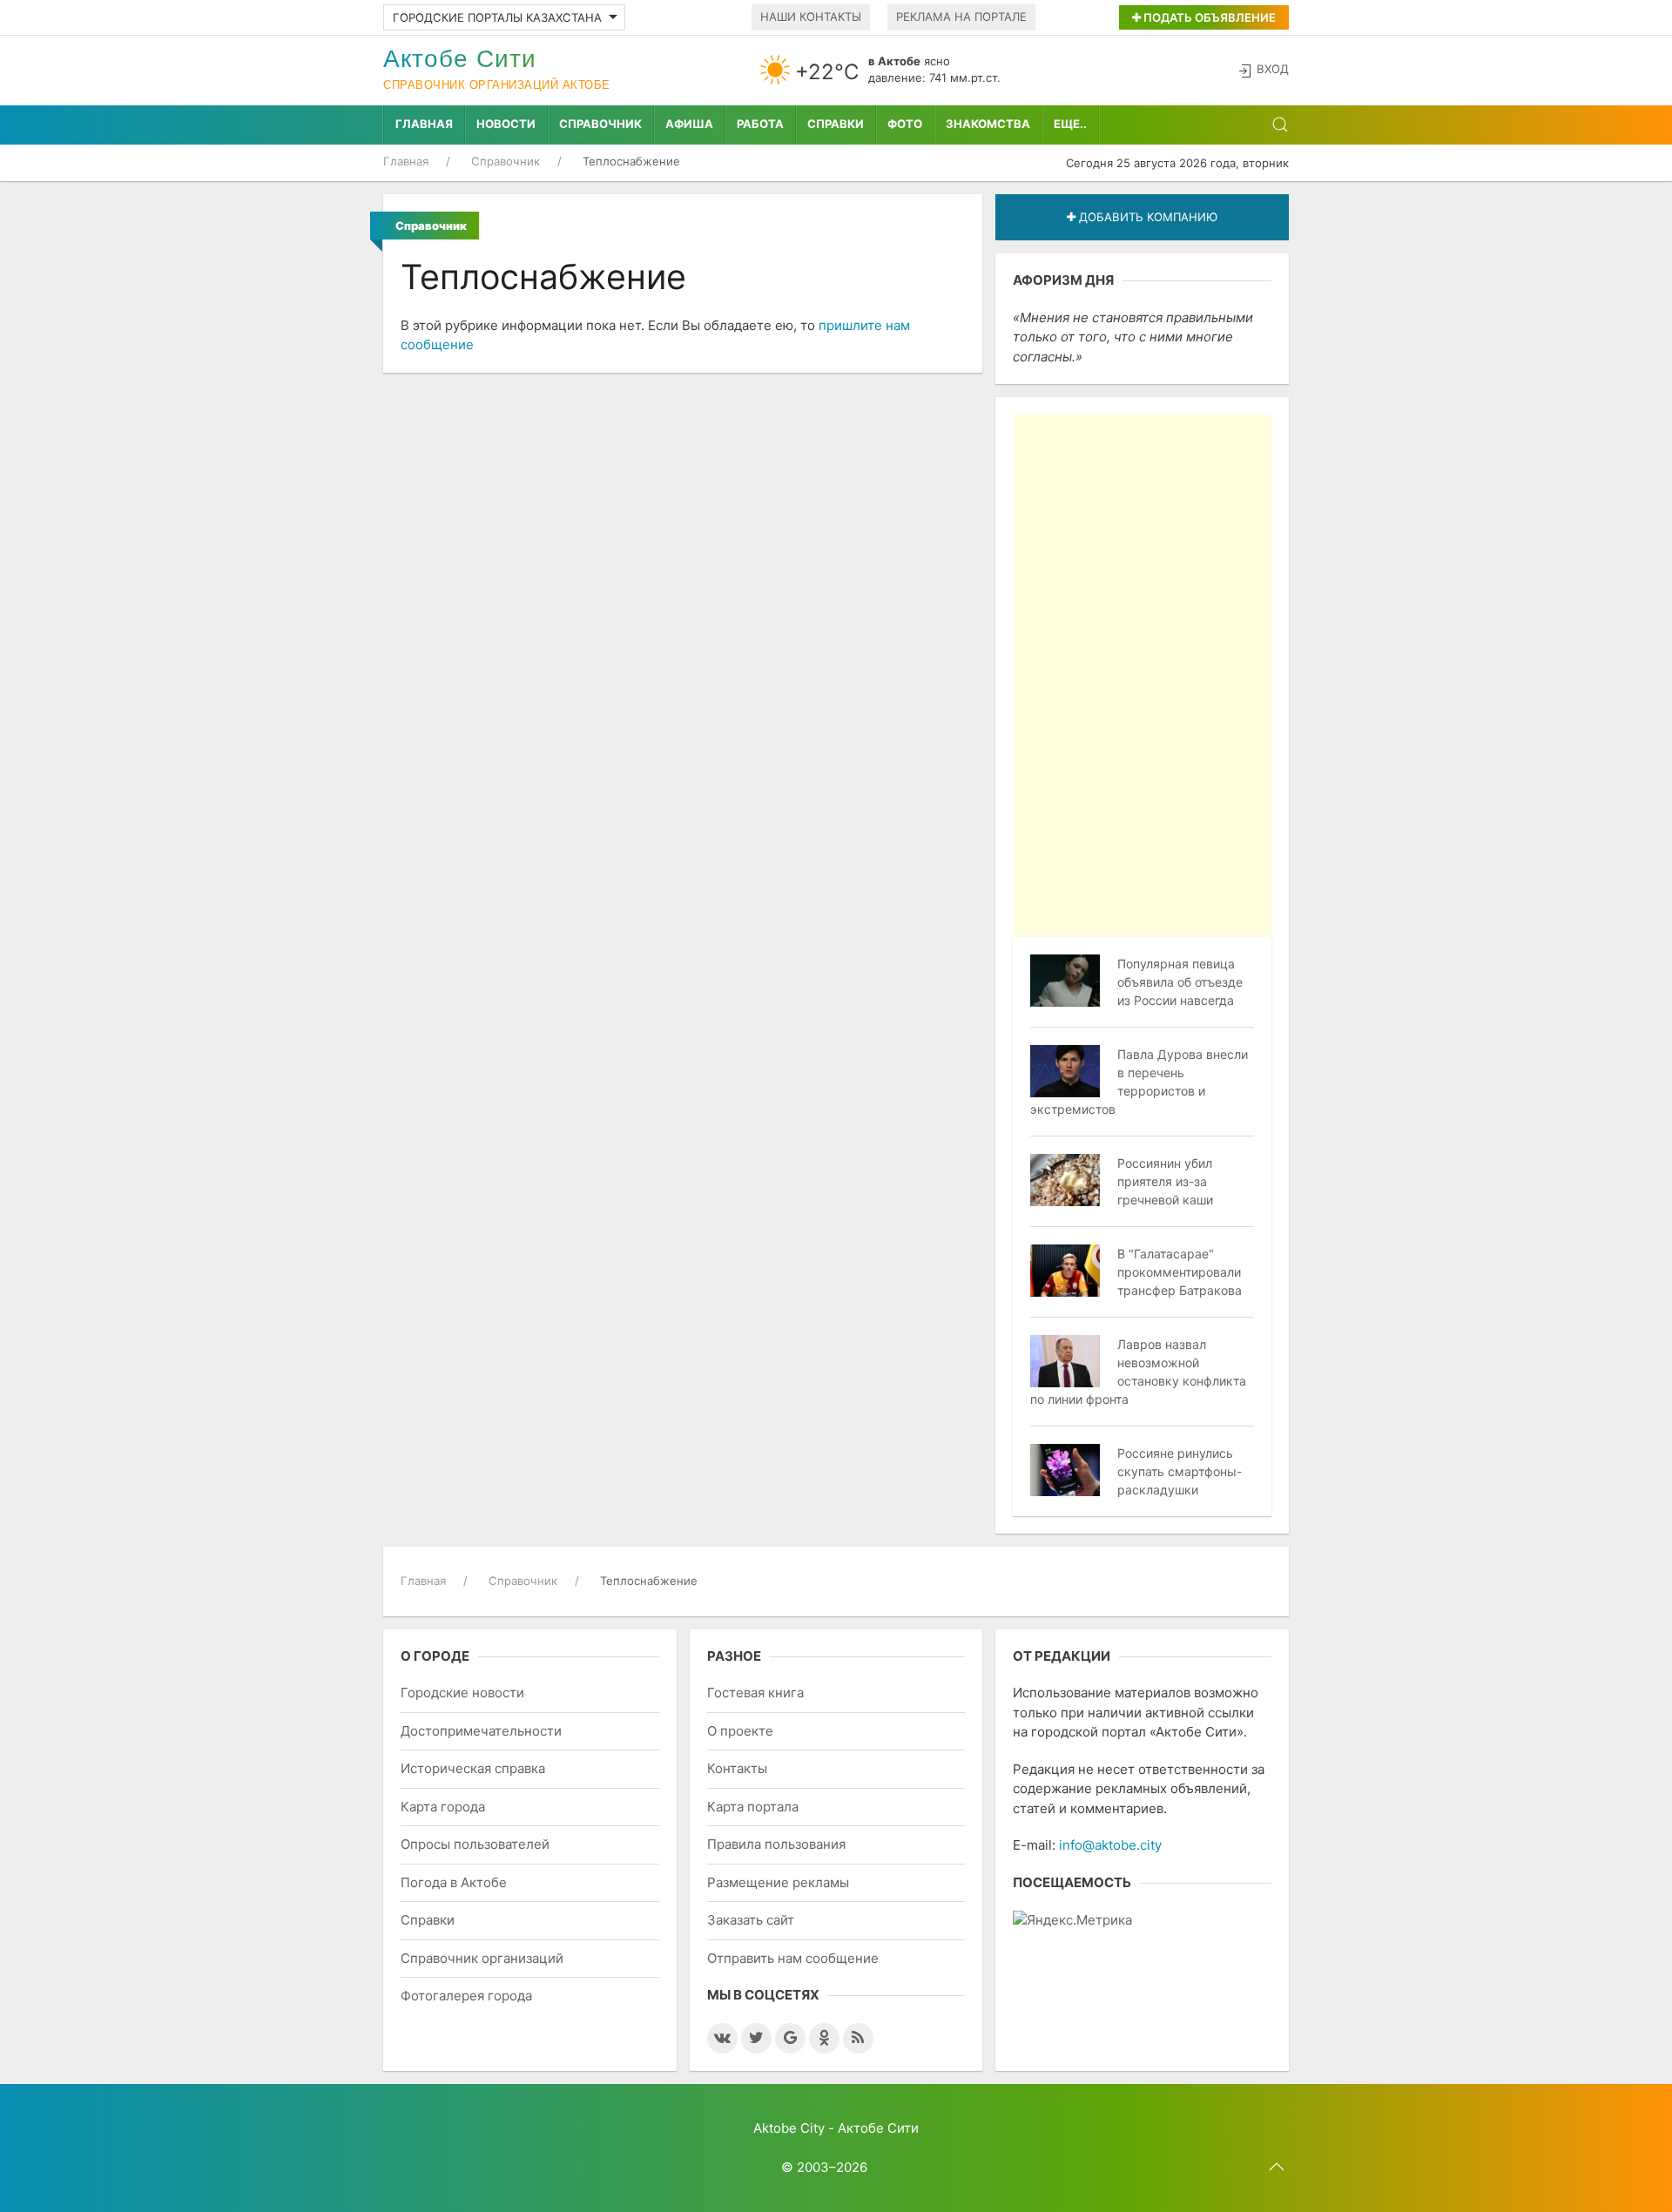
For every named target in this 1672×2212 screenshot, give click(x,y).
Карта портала (753, 1807)
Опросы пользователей (475, 1844)
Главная (424, 124)
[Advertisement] (1142, 676)
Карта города (443, 1807)
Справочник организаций (482, 1958)
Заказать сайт (751, 1920)
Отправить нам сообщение (793, 1958)
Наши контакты (811, 17)
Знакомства (988, 124)
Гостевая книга (755, 1693)
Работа (760, 124)
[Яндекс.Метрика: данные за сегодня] (1072, 1921)
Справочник (600, 124)
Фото (905, 124)
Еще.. (1070, 124)
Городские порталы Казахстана (497, 17)
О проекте (740, 1731)
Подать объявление (1208, 17)
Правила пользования (776, 1844)
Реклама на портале (961, 17)
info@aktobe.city (1110, 1845)
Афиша (689, 124)
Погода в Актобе (454, 1882)
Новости (506, 124)
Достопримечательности (481, 1731)
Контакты (737, 1768)
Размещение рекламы (778, 1882)
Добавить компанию (1146, 217)
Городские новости (462, 1693)
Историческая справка (473, 1768)
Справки (836, 124)
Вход (1273, 69)
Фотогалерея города (466, 1996)
